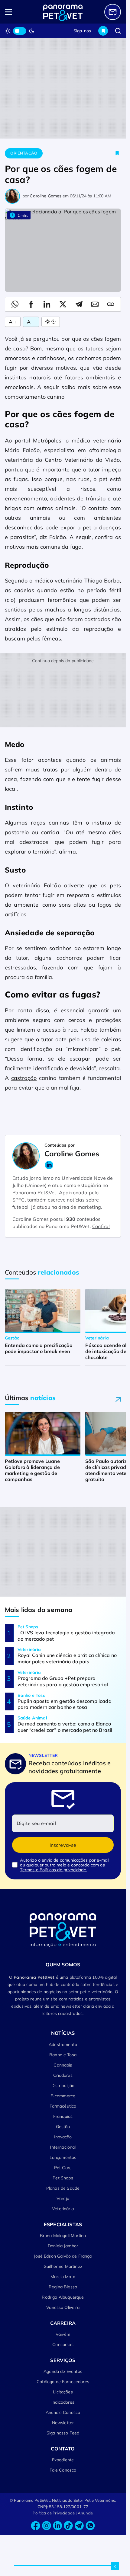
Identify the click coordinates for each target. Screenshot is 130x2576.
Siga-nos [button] (82, 31)
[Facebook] (36, 2526)
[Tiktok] (68, 2526)
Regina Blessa (63, 2287)
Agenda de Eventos (63, 2371)
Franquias (63, 2116)
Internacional (63, 2147)
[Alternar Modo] (51, 322)
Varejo (63, 2198)
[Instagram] (47, 2526)
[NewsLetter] (113, 12)
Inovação (63, 2137)
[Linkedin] (57, 2526)
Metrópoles (47, 441)
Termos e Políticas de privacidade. (53, 1870)
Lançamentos (63, 2157)
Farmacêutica (63, 2106)
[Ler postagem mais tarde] (117, 153)
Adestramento (63, 2045)
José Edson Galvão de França (63, 2256)
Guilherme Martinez (63, 2266)
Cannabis (63, 2065)
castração (24, 1078)
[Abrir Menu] (16, 12)
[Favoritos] (103, 31)
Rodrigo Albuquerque (63, 2297)
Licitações (63, 2392)
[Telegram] (79, 2526)
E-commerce (63, 2096)
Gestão (63, 2127)
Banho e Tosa (63, 2055)
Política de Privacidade (54, 2513)
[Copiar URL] (111, 304)
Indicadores (63, 2402)
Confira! (101, 1226)
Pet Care (63, 2168)
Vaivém (63, 2334)
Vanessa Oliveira (63, 2307)
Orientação (24, 153)
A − (31, 322)
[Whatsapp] (90, 2526)
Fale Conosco (63, 2470)
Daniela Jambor (63, 2246)
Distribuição (63, 2086)
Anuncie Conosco (63, 2412)
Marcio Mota (63, 2277)
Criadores (63, 2075)
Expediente (63, 2460)
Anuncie (85, 2513)
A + (13, 322)
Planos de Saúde (63, 2188)
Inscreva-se (63, 1845)
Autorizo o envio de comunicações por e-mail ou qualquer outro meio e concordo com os (65, 1865)
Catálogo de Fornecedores (63, 2382)
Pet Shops (63, 2178)
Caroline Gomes (45, 196)
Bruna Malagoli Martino (63, 2236)
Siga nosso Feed (63, 2433)
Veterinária (63, 2209)
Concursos (63, 2345)
